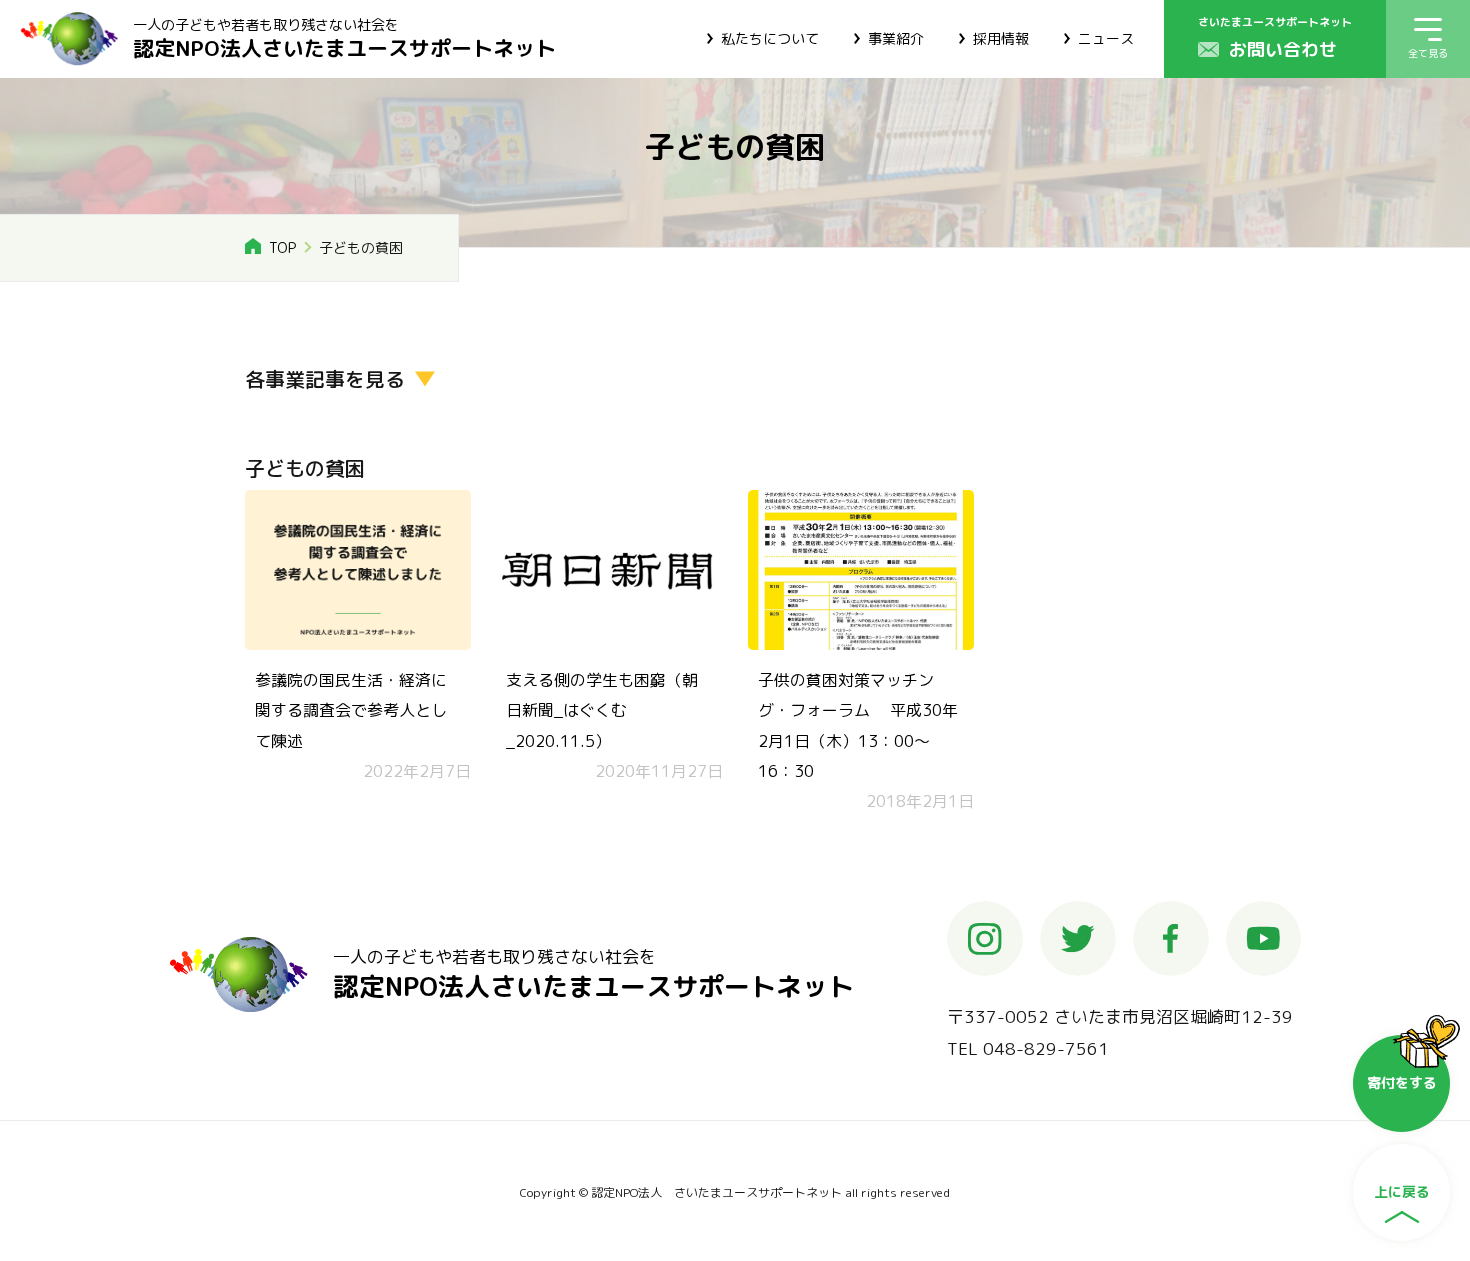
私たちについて (770, 38)
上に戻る (1402, 1191)
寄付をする (1402, 1082)
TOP (282, 247)
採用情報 (1001, 38)
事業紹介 (896, 38)
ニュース (1106, 38)
